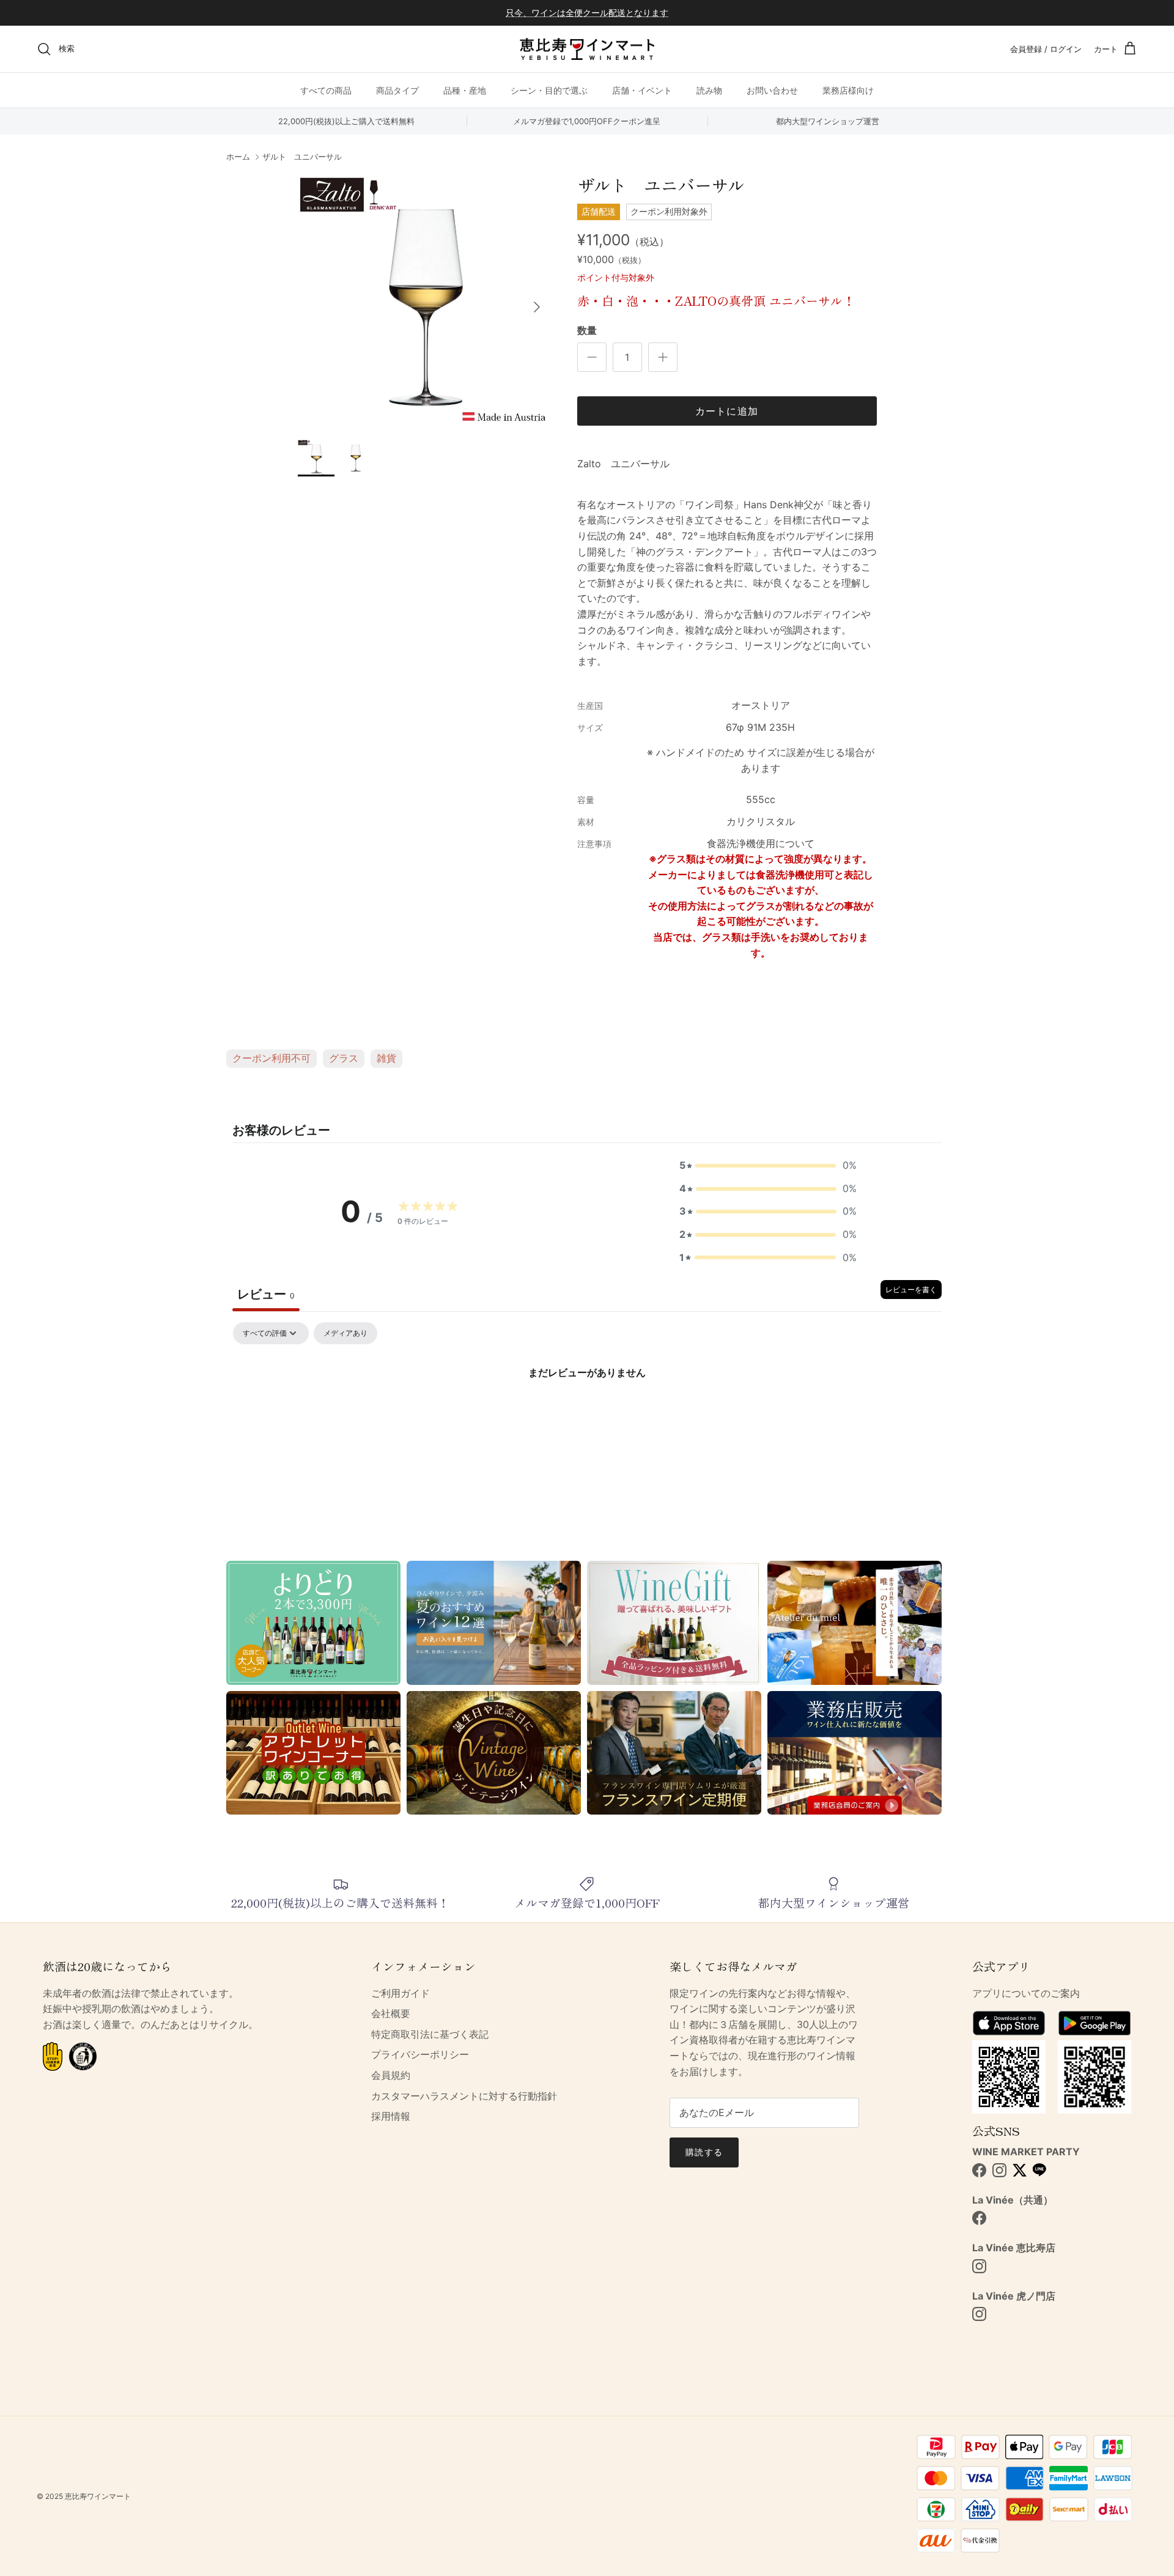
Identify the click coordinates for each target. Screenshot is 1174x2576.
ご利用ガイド (401, 1993)
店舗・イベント (642, 90)
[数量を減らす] (592, 357)
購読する (704, 2152)
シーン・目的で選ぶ (549, 90)
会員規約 (391, 2075)
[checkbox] (345, 1333)
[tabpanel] (587, 1414)
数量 (587, 330)
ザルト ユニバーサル (302, 157)
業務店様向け (848, 90)
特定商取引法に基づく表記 (430, 2034)
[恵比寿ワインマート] (587, 49)
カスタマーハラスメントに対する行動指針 (464, 2096)
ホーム (238, 157)
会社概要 (391, 2013)
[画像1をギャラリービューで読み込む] (424, 301)
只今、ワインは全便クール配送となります (587, 13)
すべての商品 (326, 90)
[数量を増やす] (663, 357)
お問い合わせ (772, 90)
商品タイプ (397, 90)
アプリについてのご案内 (1026, 1993)
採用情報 (391, 2116)
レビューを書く (911, 1290)
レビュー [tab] (266, 1294)
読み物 (709, 90)
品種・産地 (465, 90)
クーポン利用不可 (271, 1058)
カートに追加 (727, 411)
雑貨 (386, 1058)
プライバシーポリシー (420, 2054)
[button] (768, 1166)
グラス (344, 1058)
